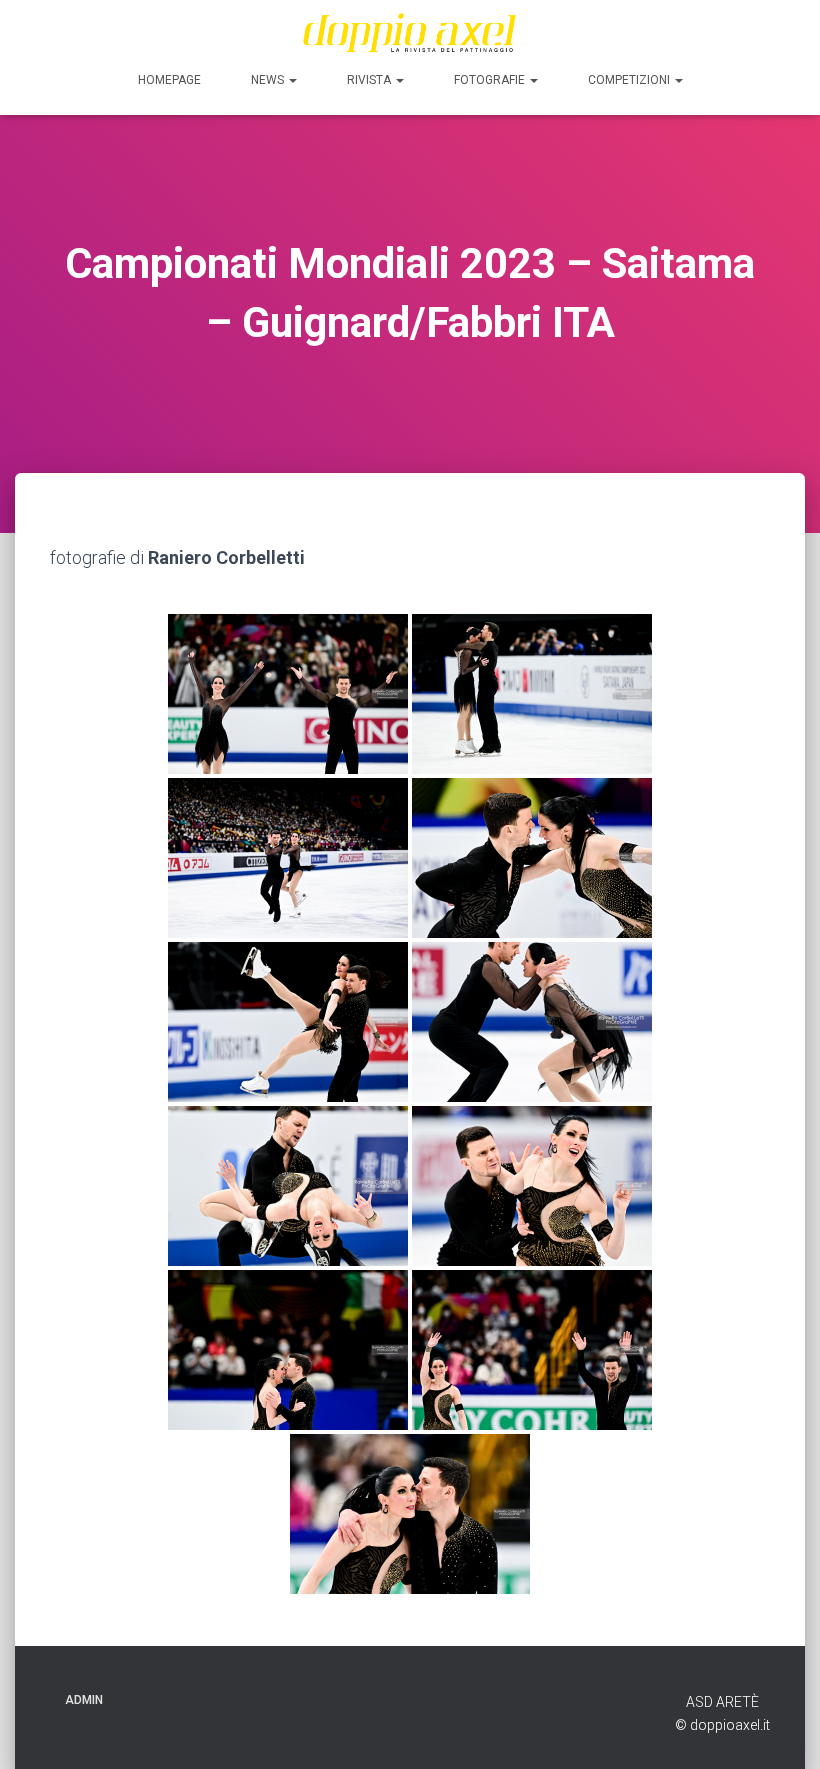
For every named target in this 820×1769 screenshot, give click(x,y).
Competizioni (630, 80)
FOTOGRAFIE (491, 80)
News (269, 80)
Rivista (370, 80)
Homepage (169, 80)
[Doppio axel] (410, 32)
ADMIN (84, 1700)
